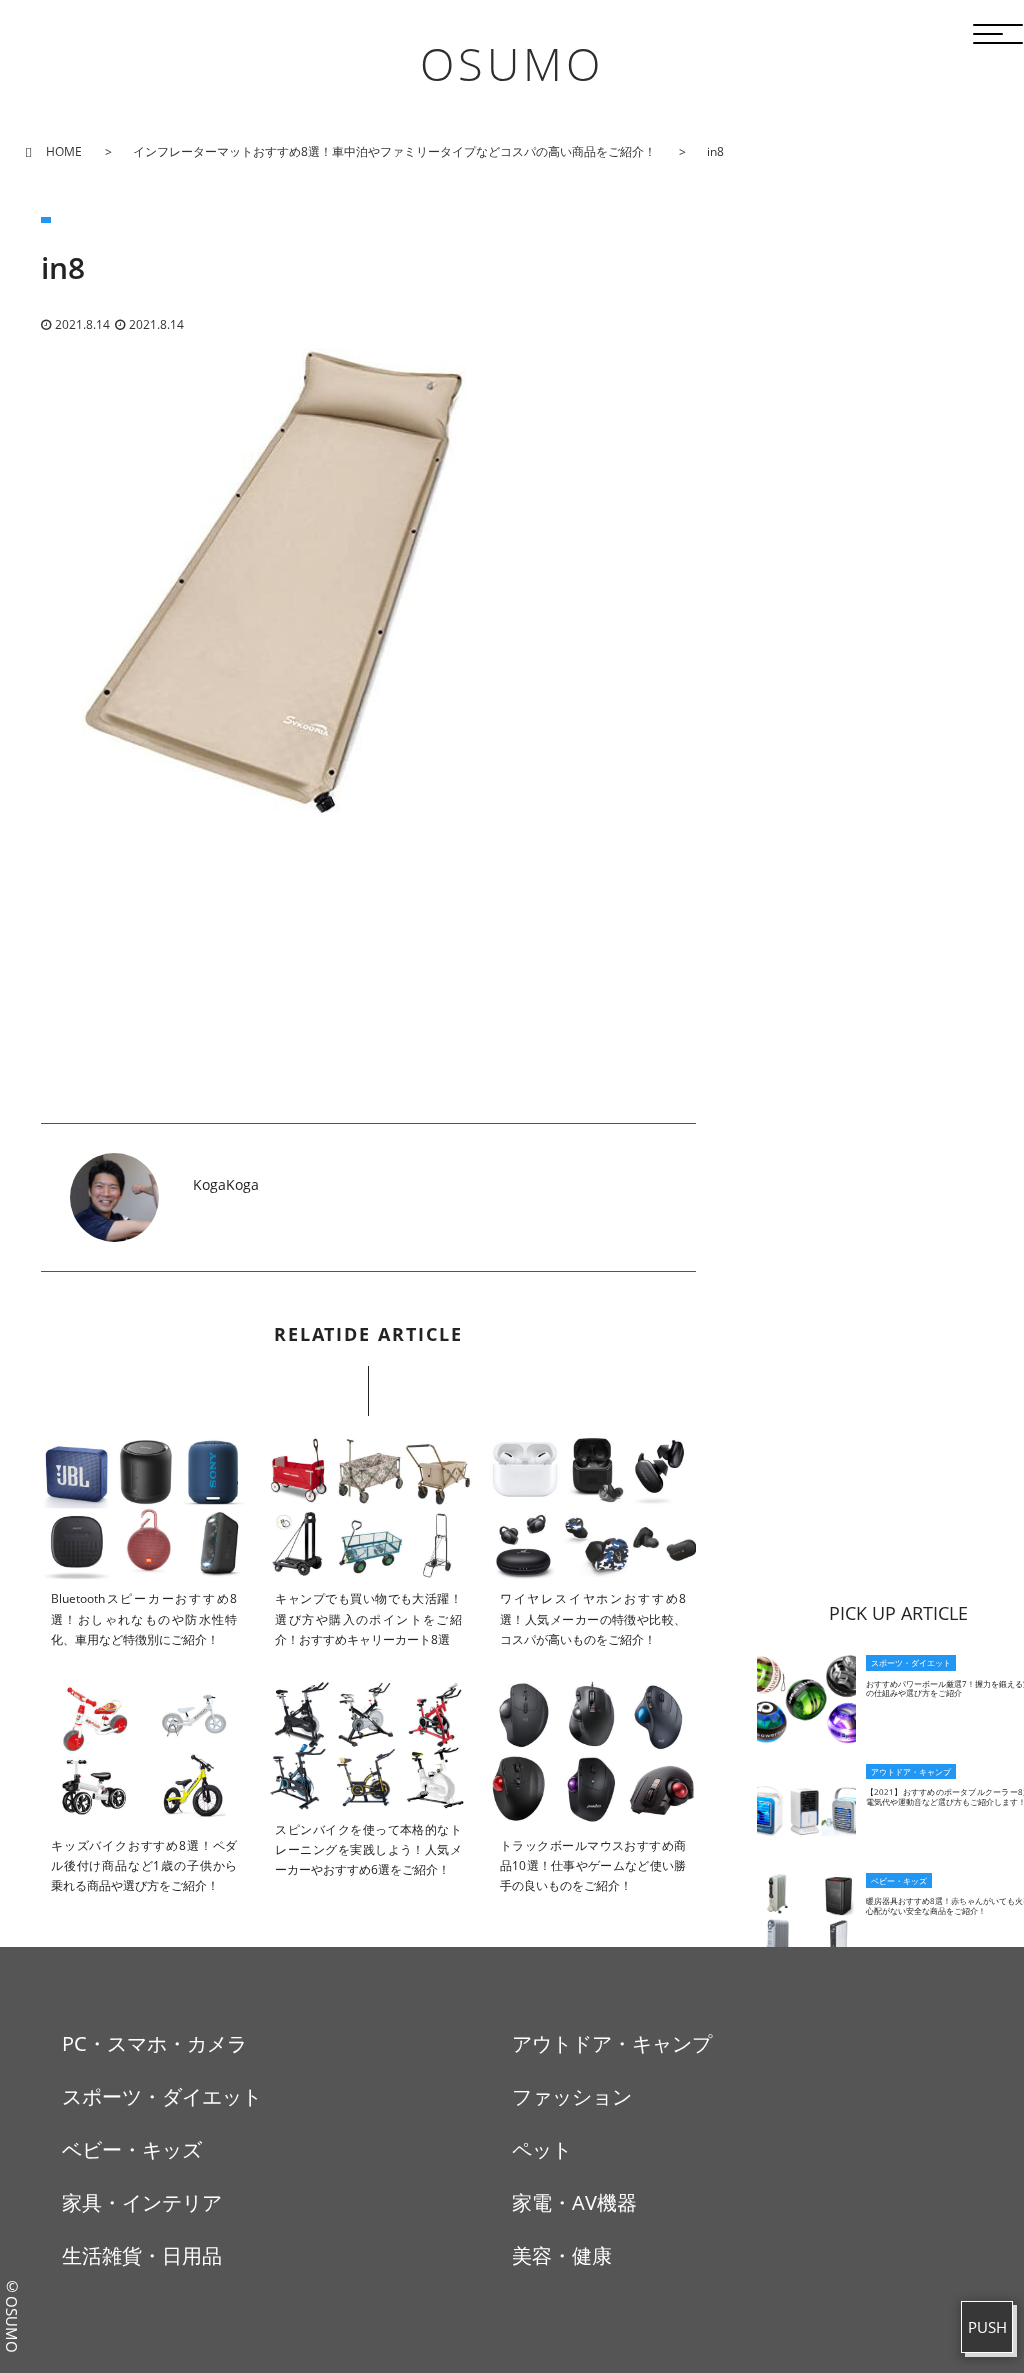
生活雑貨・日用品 (142, 2255)
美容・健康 (562, 2255)
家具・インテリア (142, 2202)
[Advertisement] (368, 983)
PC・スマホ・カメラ (154, 2043)
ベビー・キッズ (132, 2149)
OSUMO (512, 63)
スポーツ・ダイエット (162, 2096)
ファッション (572, 2096)
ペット (542, 2149)
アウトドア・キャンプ (612, 2043)
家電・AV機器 (574, 2202)
